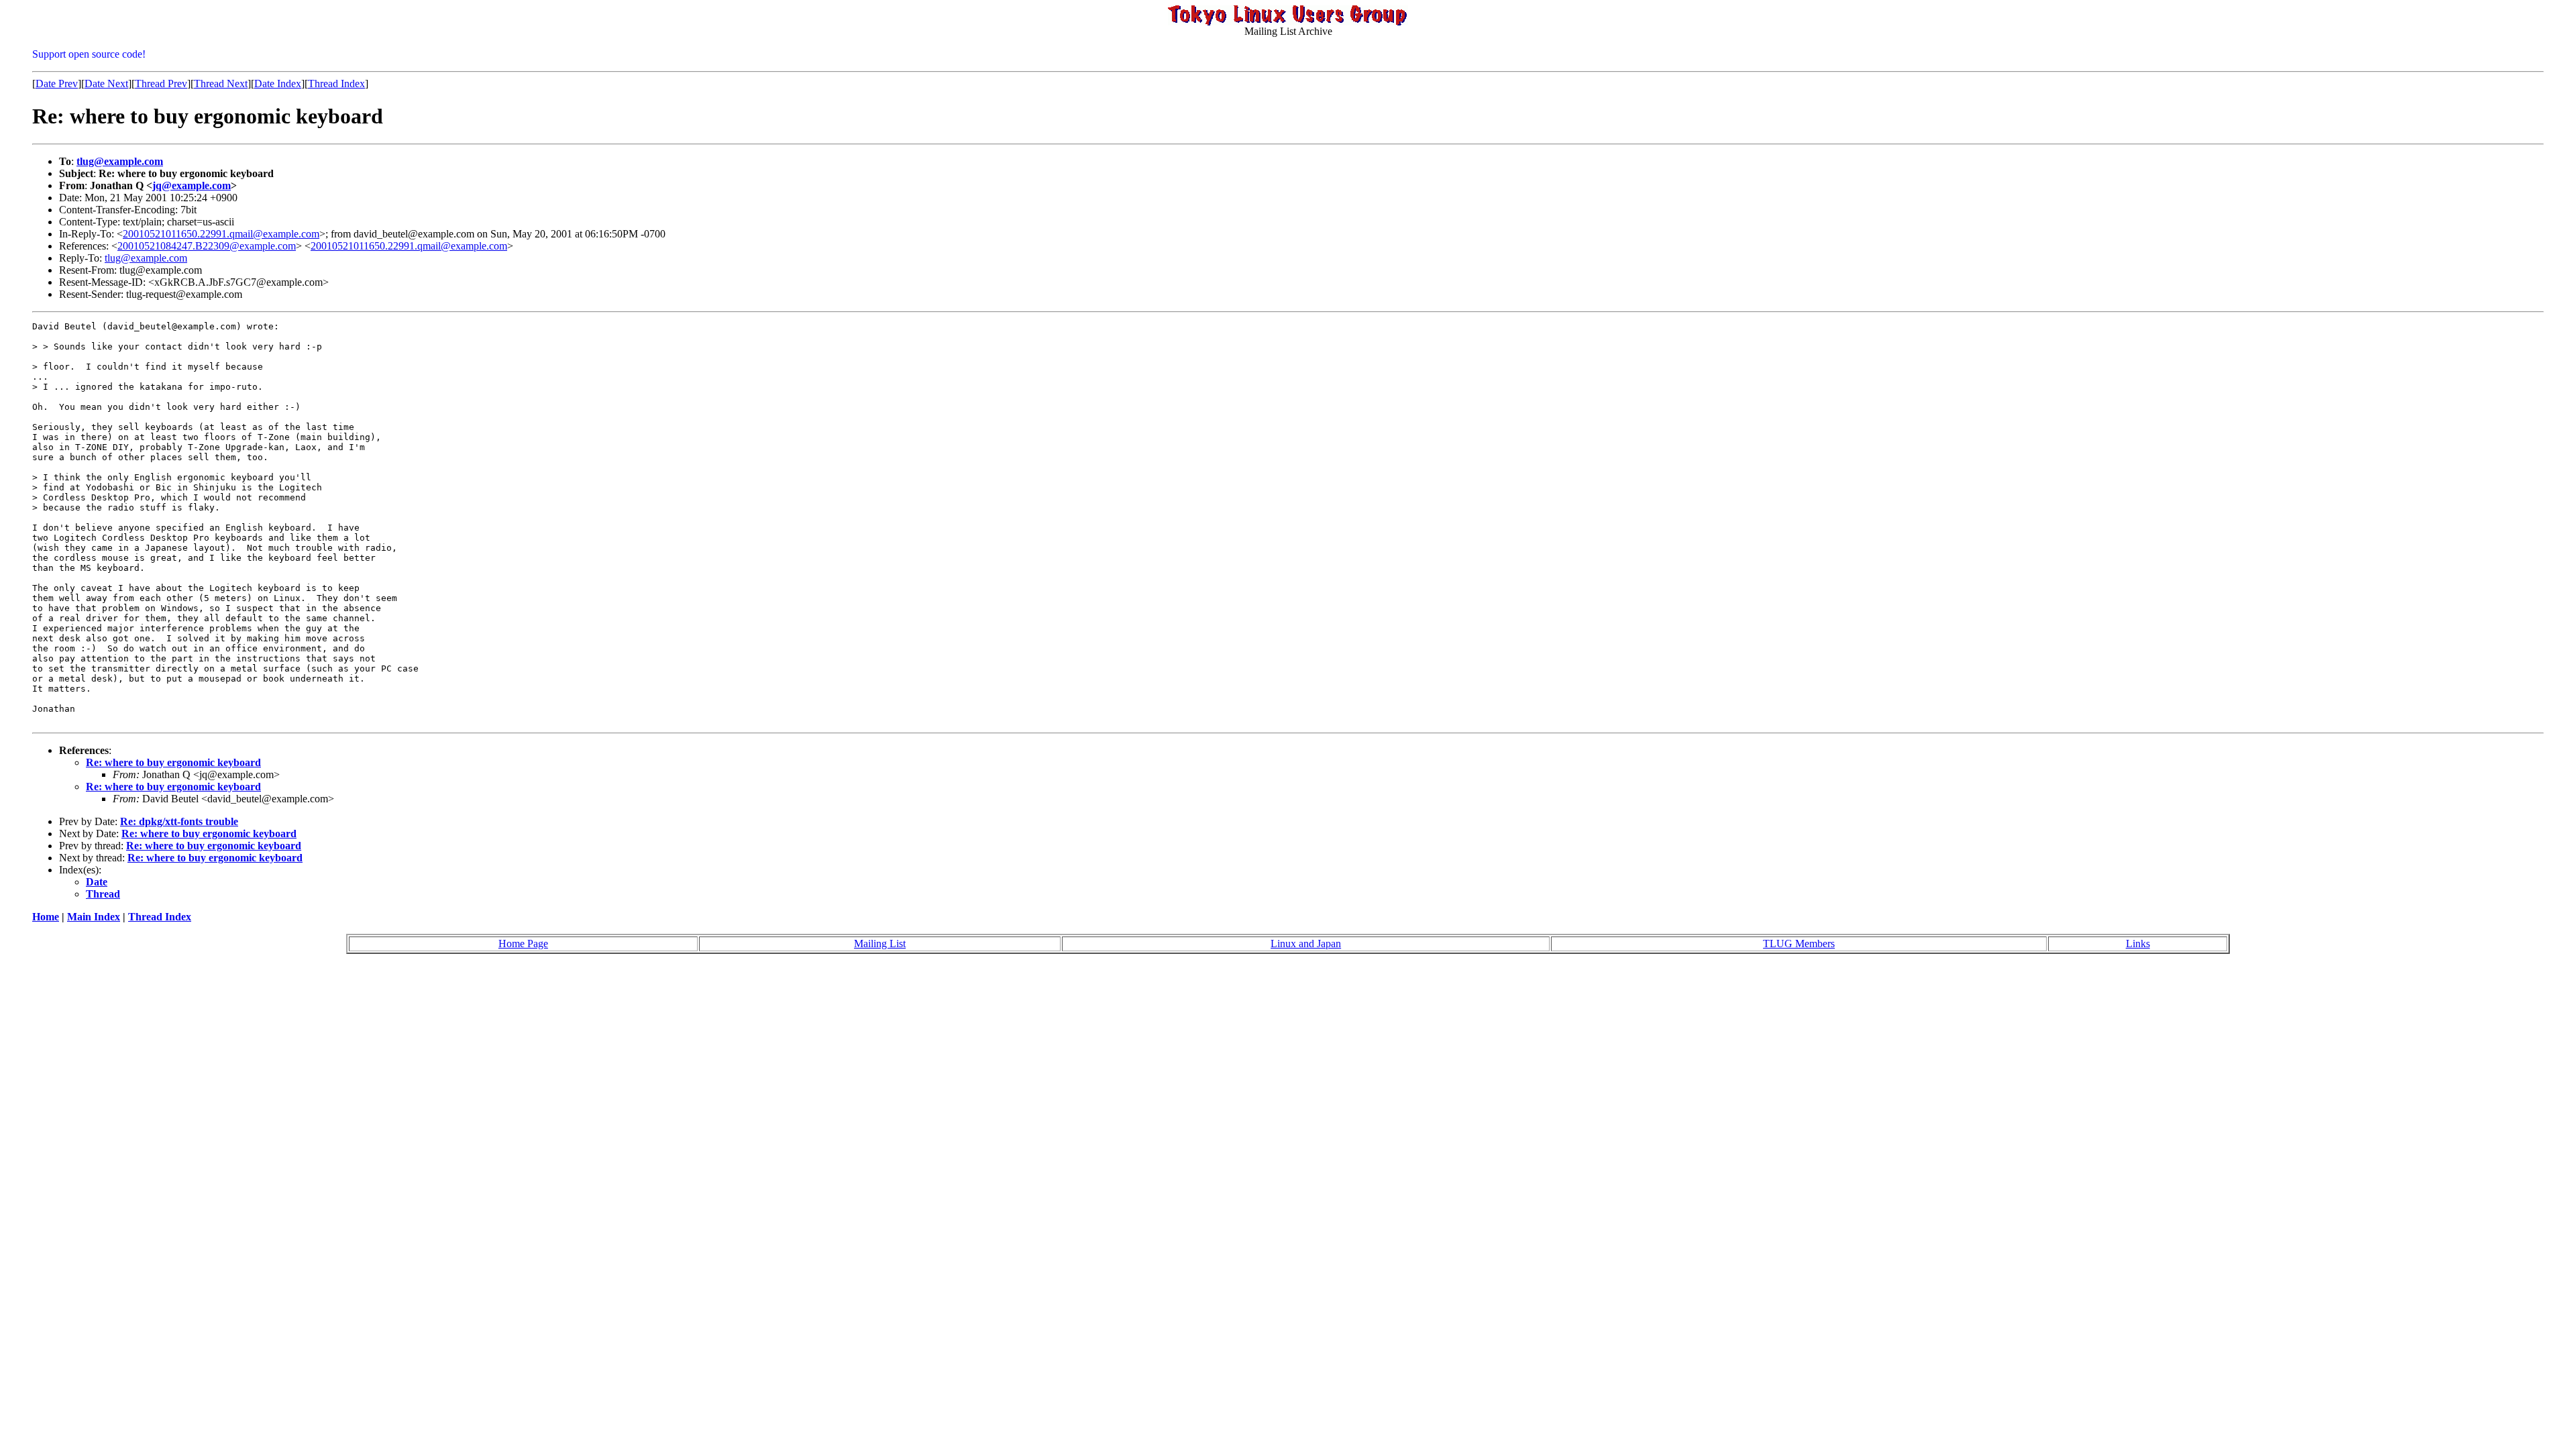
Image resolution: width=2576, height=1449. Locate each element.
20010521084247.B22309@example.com (207, 246)
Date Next (106, 84)
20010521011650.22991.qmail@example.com (221, 234)
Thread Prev (161, 84)
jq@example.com (192, 185)
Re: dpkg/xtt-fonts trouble (179, 821)
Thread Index (336, 84)
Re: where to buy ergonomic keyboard (173, 762)
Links (2138, 944)
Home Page (523, 944)
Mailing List (880, 944)
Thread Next (221, 84)
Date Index (278, 84)
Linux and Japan (1306, 944)
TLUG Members (1799, 944)
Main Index (94, 917)
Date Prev (57, 84)
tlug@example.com (120, 161)
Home (46, 917)
